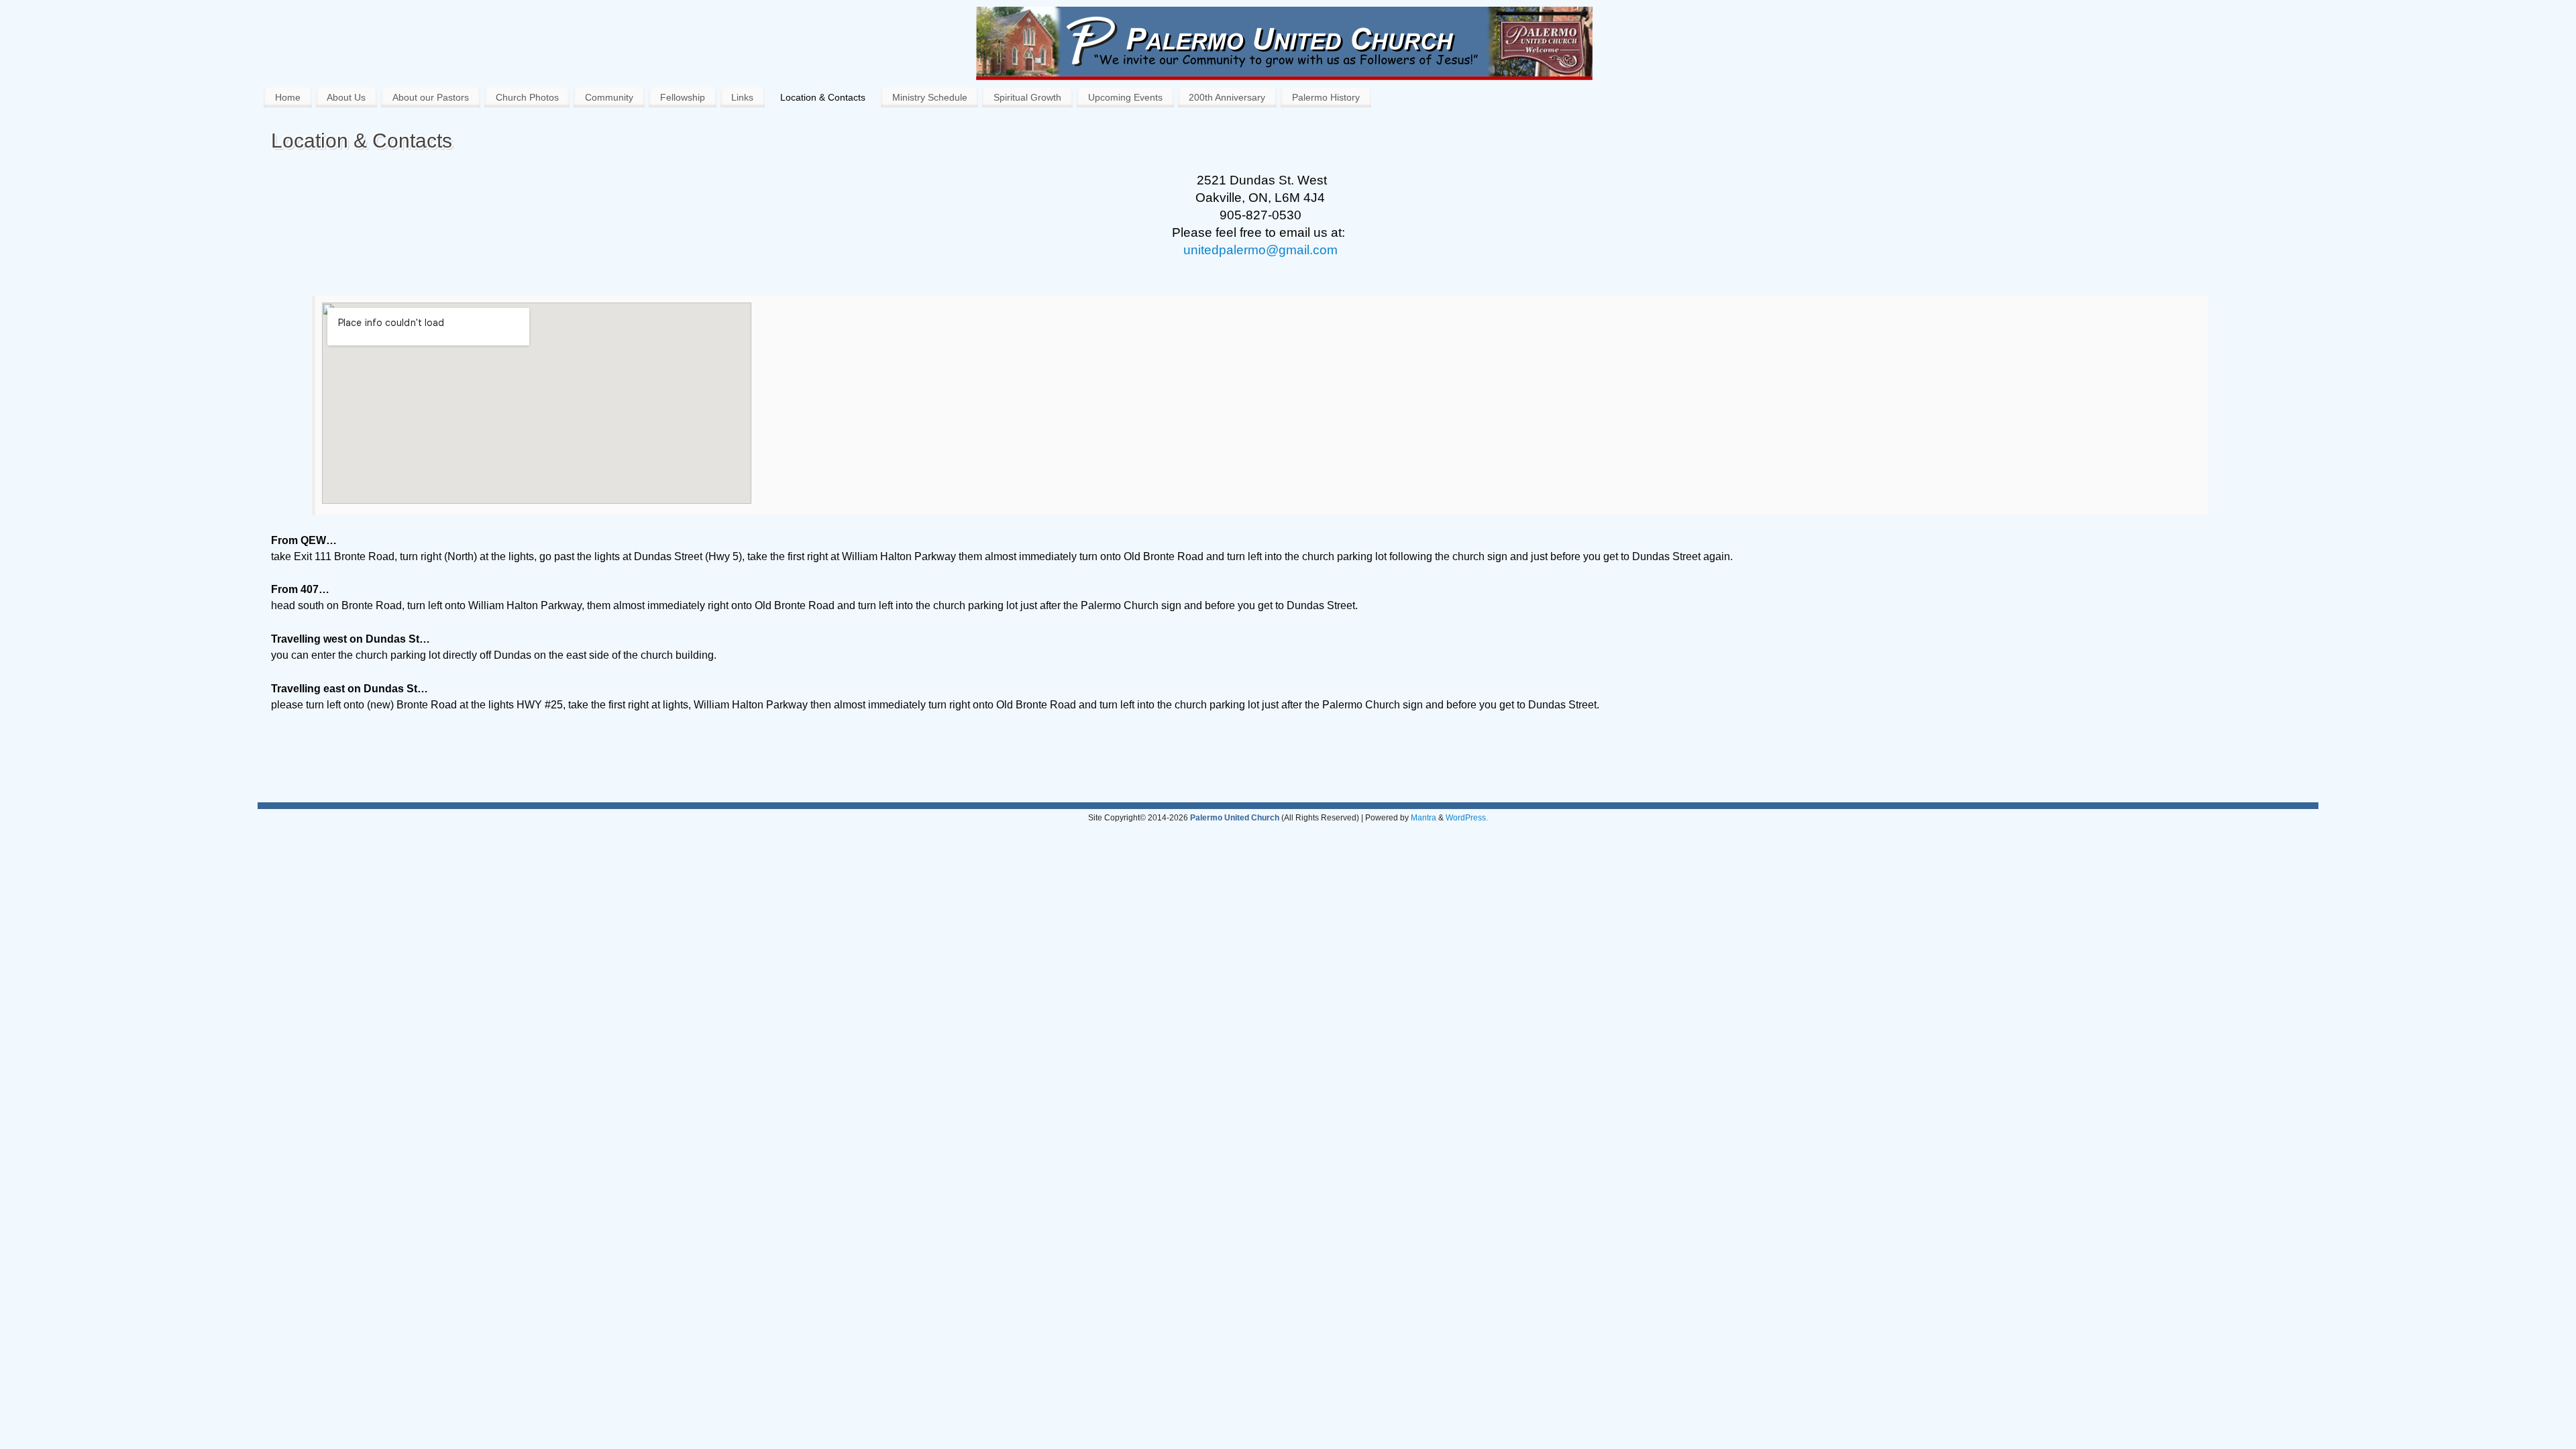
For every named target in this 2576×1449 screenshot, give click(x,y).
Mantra (1424, 818)
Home (288, 97)
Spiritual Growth (1027, 97)
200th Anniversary (1227, 97)
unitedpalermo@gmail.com (1260, 250)
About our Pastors (431, 97)
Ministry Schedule (930, 97)
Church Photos (527, 97)
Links (742, 97)
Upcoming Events (1125, 97)
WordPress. (1467, 818)
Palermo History (1326, 97)
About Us (346, 97)
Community (609, 97)
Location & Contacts (823, 97)
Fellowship (683, 97)
